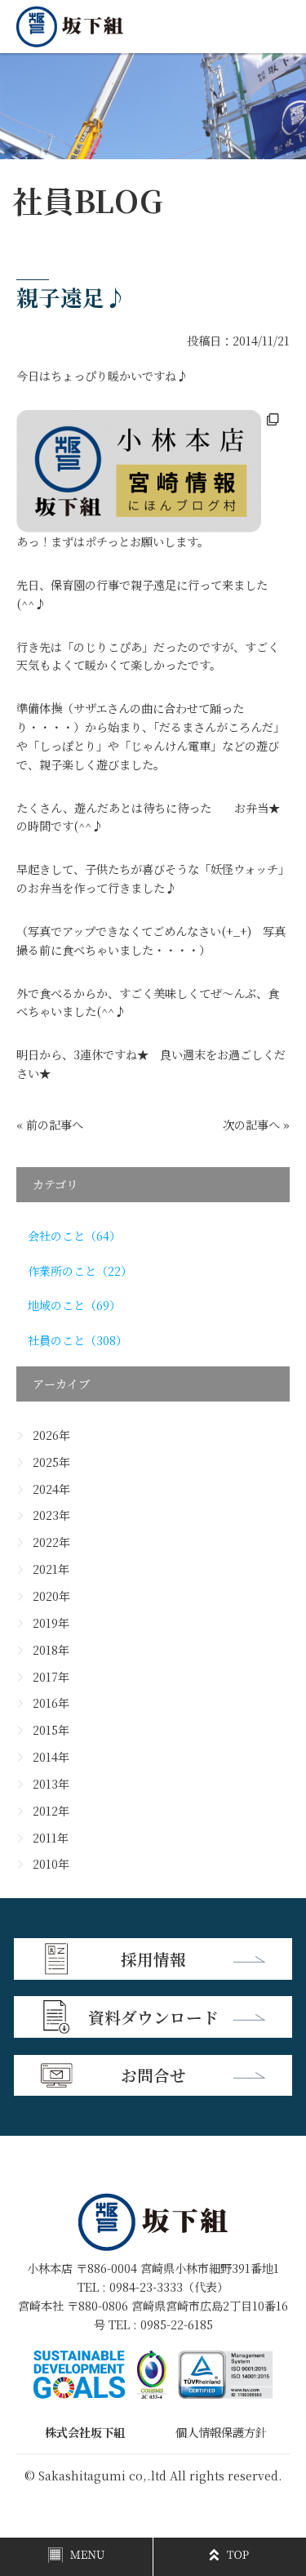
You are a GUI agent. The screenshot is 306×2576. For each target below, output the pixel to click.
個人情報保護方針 (221, 2432)
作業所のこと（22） (80, 1271)
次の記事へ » (256, 1125)
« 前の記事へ (50, 1125)
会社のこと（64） (74, 1236)
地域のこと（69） (74, 1305)
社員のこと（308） (78, 1340)
